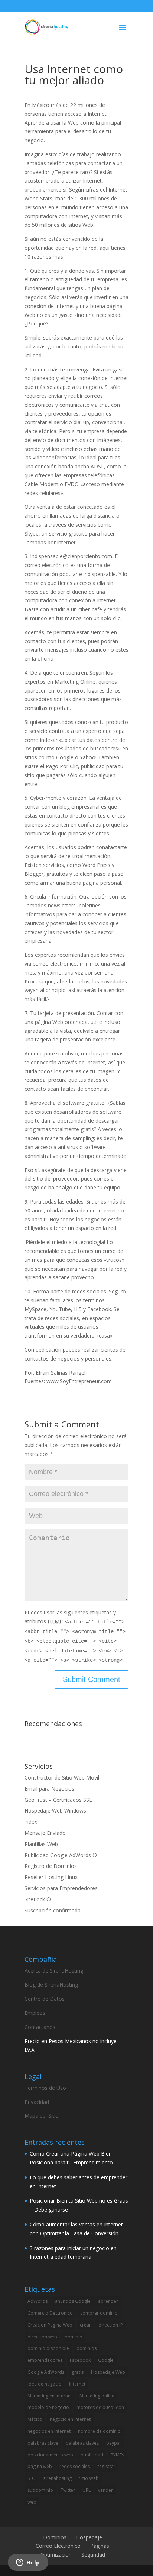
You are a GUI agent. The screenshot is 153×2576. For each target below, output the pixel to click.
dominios (87, 2348)
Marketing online (97, 2396)
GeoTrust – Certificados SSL (58, 1800)
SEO (32, 2478)
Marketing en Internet (50, 2396)
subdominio (40, 2490)
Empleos (35, 2013)
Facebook (80, 2360)
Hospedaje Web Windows (55, 1811)
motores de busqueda (100, 2407)
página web (40, 2466)
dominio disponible (48, 2348)
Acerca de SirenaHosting (54, 1971)
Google (106, 2360)
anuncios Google (73, 2301)
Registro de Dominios (51, 1866)
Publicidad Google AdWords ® (61, 1855)
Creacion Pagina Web (50, 2325)
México (35, 2419)
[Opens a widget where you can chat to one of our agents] (28, 2563)
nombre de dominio (99, 2431)
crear (85, 2325)
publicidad (92, 2455)
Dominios (55, 2537)
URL (87, 2490)
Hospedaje (89, 2537)
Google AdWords (46, 2372)
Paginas (100, 2546)
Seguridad (93, 2555)
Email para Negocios (49, 1789)
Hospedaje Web (108, 2372)
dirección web (42, 2337)
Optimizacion (56, 2555)
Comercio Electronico (50, 2313)
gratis (78, 2372)
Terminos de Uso (45, 2088)
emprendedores (45, 2360)
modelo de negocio (48, 2407)
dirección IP (111, 2325)
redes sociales (75, 2466)
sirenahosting (57, 2478)
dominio (74, 2337)
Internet (77, 2384)
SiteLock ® (38, 1899)
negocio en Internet (70, 2419)
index (31, 1822)
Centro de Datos (45, 1999)
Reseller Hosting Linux (51, 1877)
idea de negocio (45, 2384)
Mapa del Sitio (42, 2116)
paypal (113, 2443)
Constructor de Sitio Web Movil (62, 1778)
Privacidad (37, 2102)
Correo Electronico (58, 2546)
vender (105, 2490)
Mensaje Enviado (45, 1833)
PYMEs (117, 2455)
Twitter (68, 2490)
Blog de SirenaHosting (51, 1985)
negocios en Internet (49, 2431)
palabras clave (43, 2443)
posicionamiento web (50, 2455)
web (32, 2502)
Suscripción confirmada (53, 1910)
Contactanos (40, 2027)
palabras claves (82, 2443)
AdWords (38, 2301)
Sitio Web (89, 2478)
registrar (106, 2466)
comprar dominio (99, 2313)
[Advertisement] (89, 1740)
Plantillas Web (41, 1844)
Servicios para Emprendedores (61, 1888)
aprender (108, 2301)
